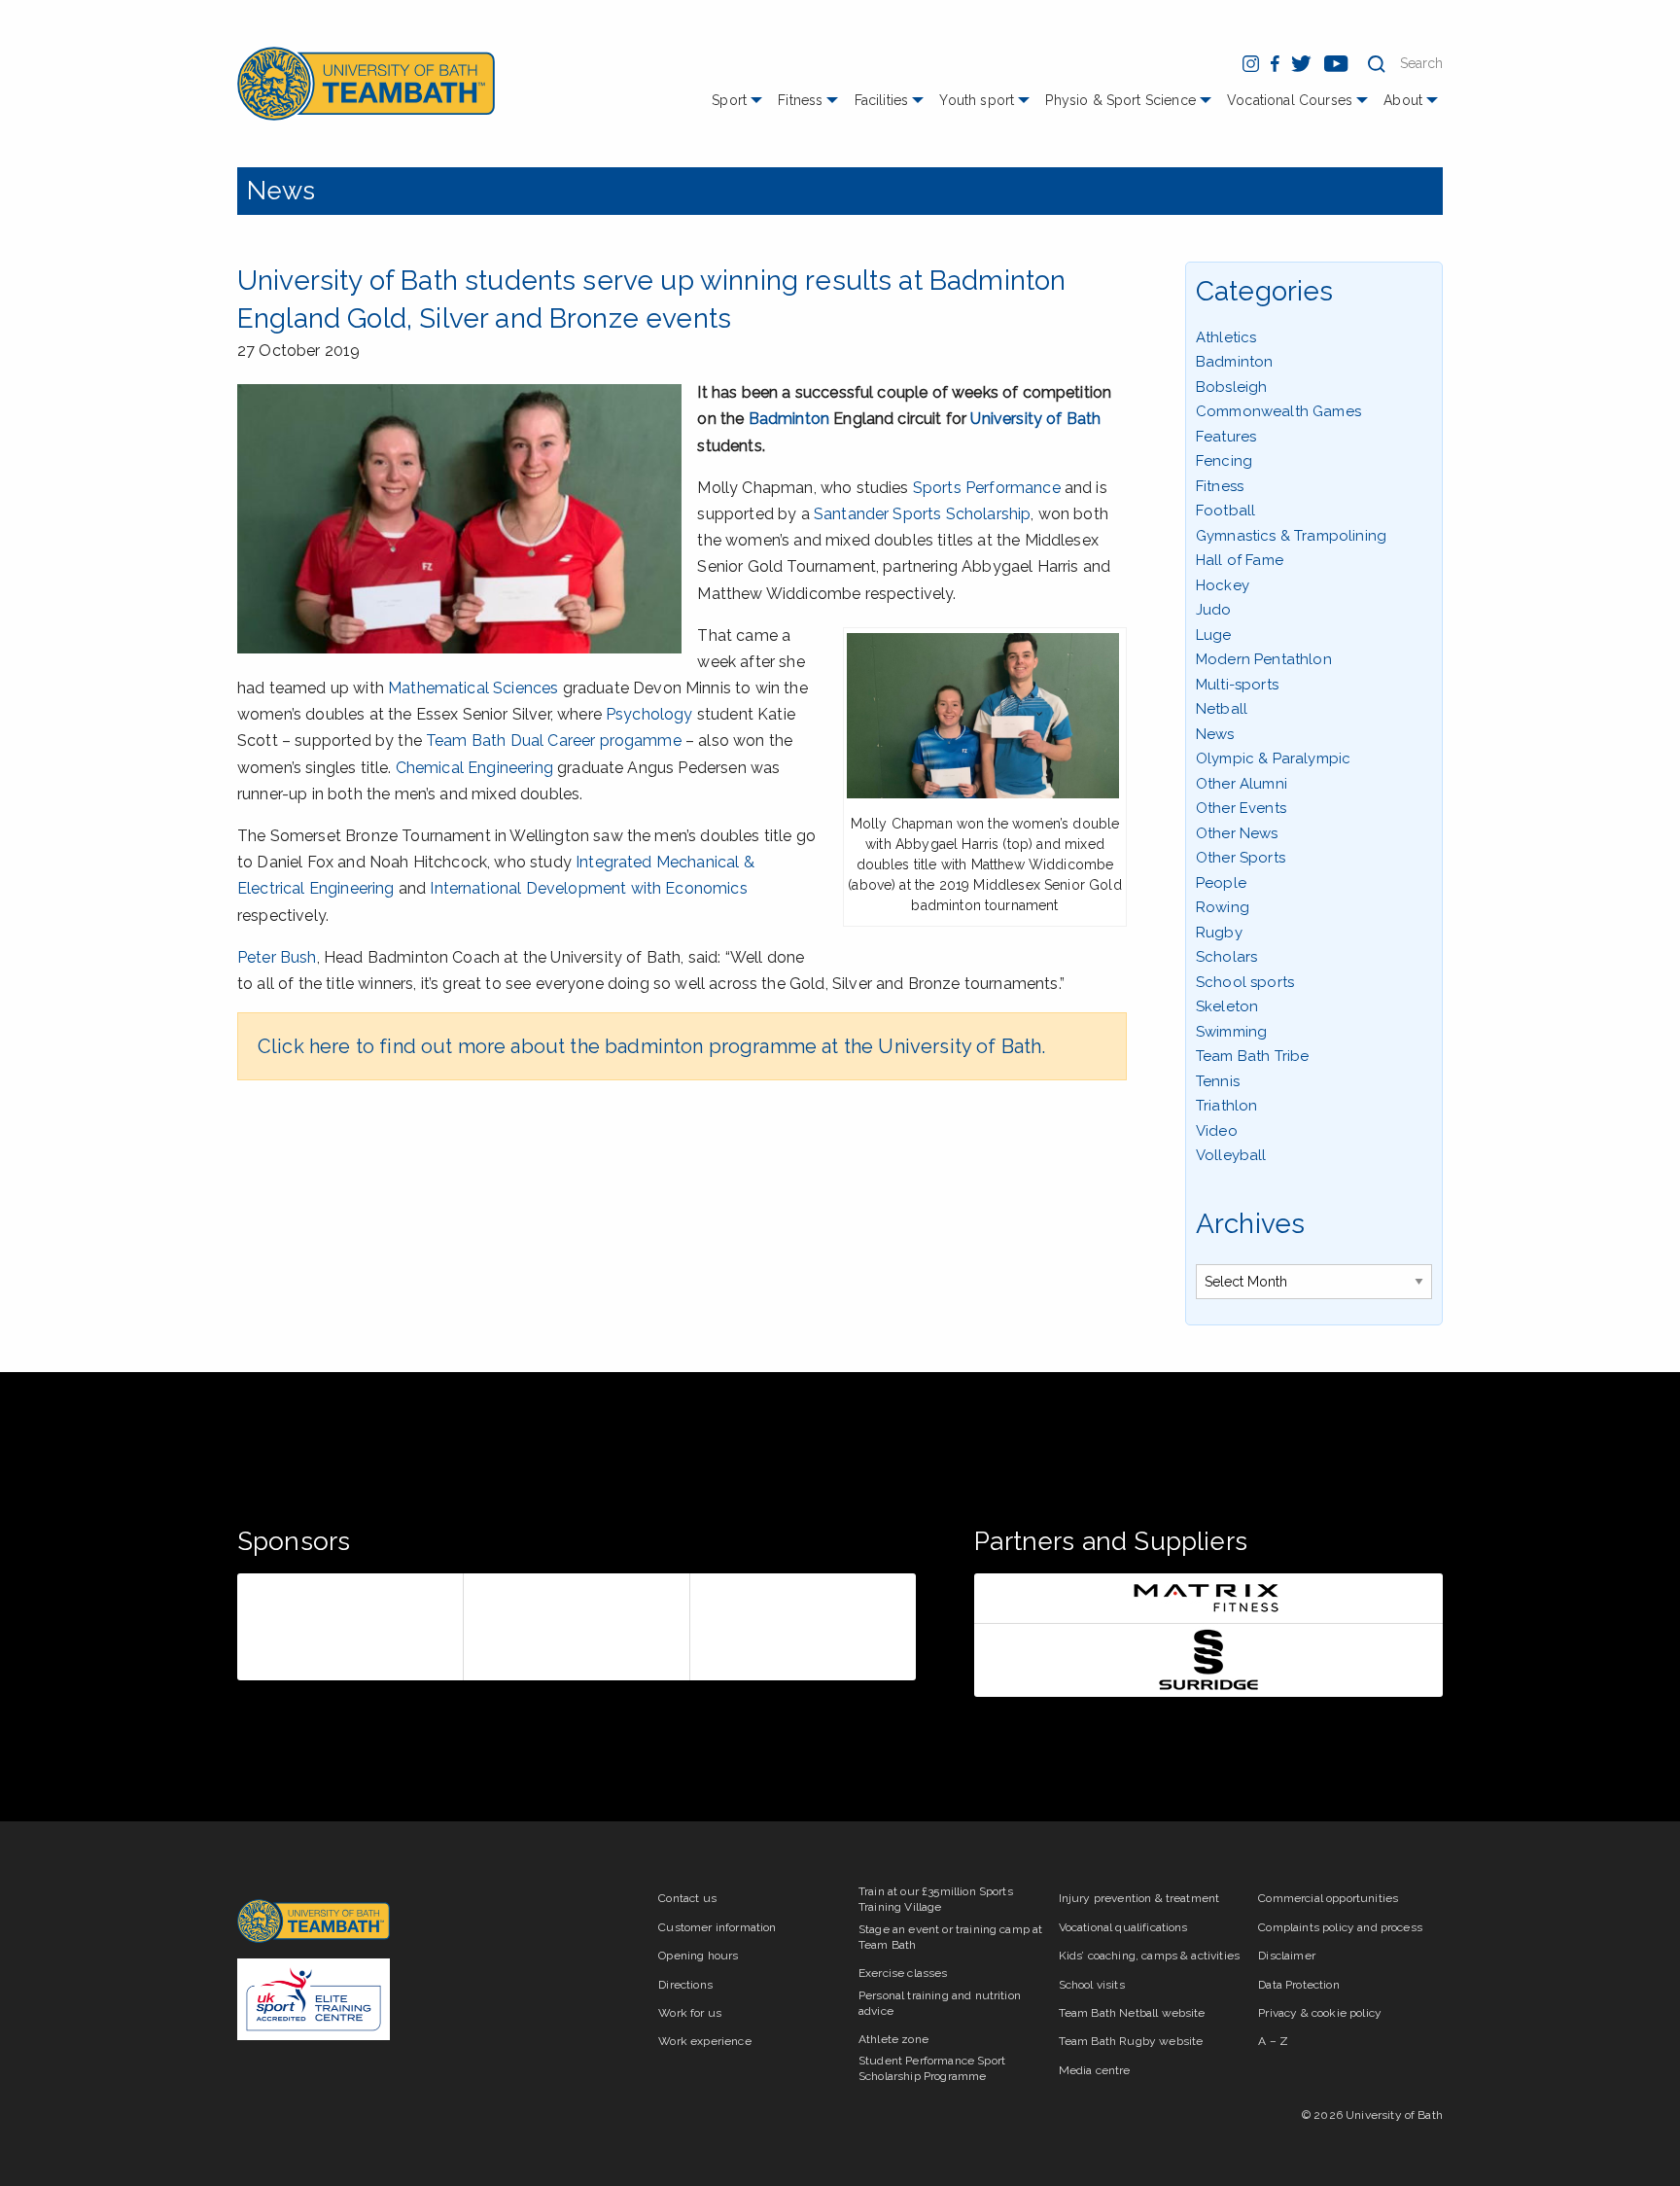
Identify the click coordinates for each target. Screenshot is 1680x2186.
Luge (1214, 635)
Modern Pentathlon (1264, 659)
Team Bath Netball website (1132, 2013)
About (1403, 100)
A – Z (1273, 2041)
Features (1226, 437)
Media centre (1095, 2070)
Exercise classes (903, 1973)
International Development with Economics (588, 888)
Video (1217, 1131)
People (1221, 883)
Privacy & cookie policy (1320, 2013)
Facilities (882, 100)
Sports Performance (987, 488)
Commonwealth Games (1278, 411)
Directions (685, 1985)
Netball (1222, 709)
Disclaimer (1287, 1956)
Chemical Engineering (474, 768)
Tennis (1218, 1081)
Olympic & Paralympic (1273, 758)
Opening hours (698, 1956)
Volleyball (1231, 1155)
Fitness (800, 100)
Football (1225, 511)
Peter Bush (277, 957)
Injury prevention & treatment (1139, 1898)
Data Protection (1298, 1985)
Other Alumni (1242, 784)
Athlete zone (893, 2039)
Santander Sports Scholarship (922, 514)
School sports (1245, 982)
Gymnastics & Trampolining (1291, 536)
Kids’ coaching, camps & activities (1149, 1956)
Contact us (687, 1898)
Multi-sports (1237, 685)
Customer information (717, 1927)
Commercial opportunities (1328, 1898)
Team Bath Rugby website (1131, 2041)
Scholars (1226, 957)
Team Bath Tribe (1252, 1056)
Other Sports (1241, 858)
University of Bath (1035, 419)
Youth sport (977, 100)
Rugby (1219, 933)
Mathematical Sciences (473, 688)
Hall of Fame (1240, 560)
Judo (1214, 610)
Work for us (690, 2013)
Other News (1237, 833)
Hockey (1223, 585)
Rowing (1223, 907)
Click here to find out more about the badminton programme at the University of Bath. (651, 1046)
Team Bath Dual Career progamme (554, 740)
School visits (1092, 1985)
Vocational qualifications (1123, 1927)
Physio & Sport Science (1120, 100)
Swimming (1231, 1032)
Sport (729, 100)
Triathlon (1226, 1106)
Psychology (649, 714)
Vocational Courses (1290, 100)
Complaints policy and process (1340, 1927)
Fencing (1224, 461)
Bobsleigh (1231, 387)
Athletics (1226, 337)
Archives (1250, 1224)
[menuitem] (739, 107)
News (281, 191)
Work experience (704, 2041)
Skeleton (1227, 1006)
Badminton (789, 419)
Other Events (1241, 808)
